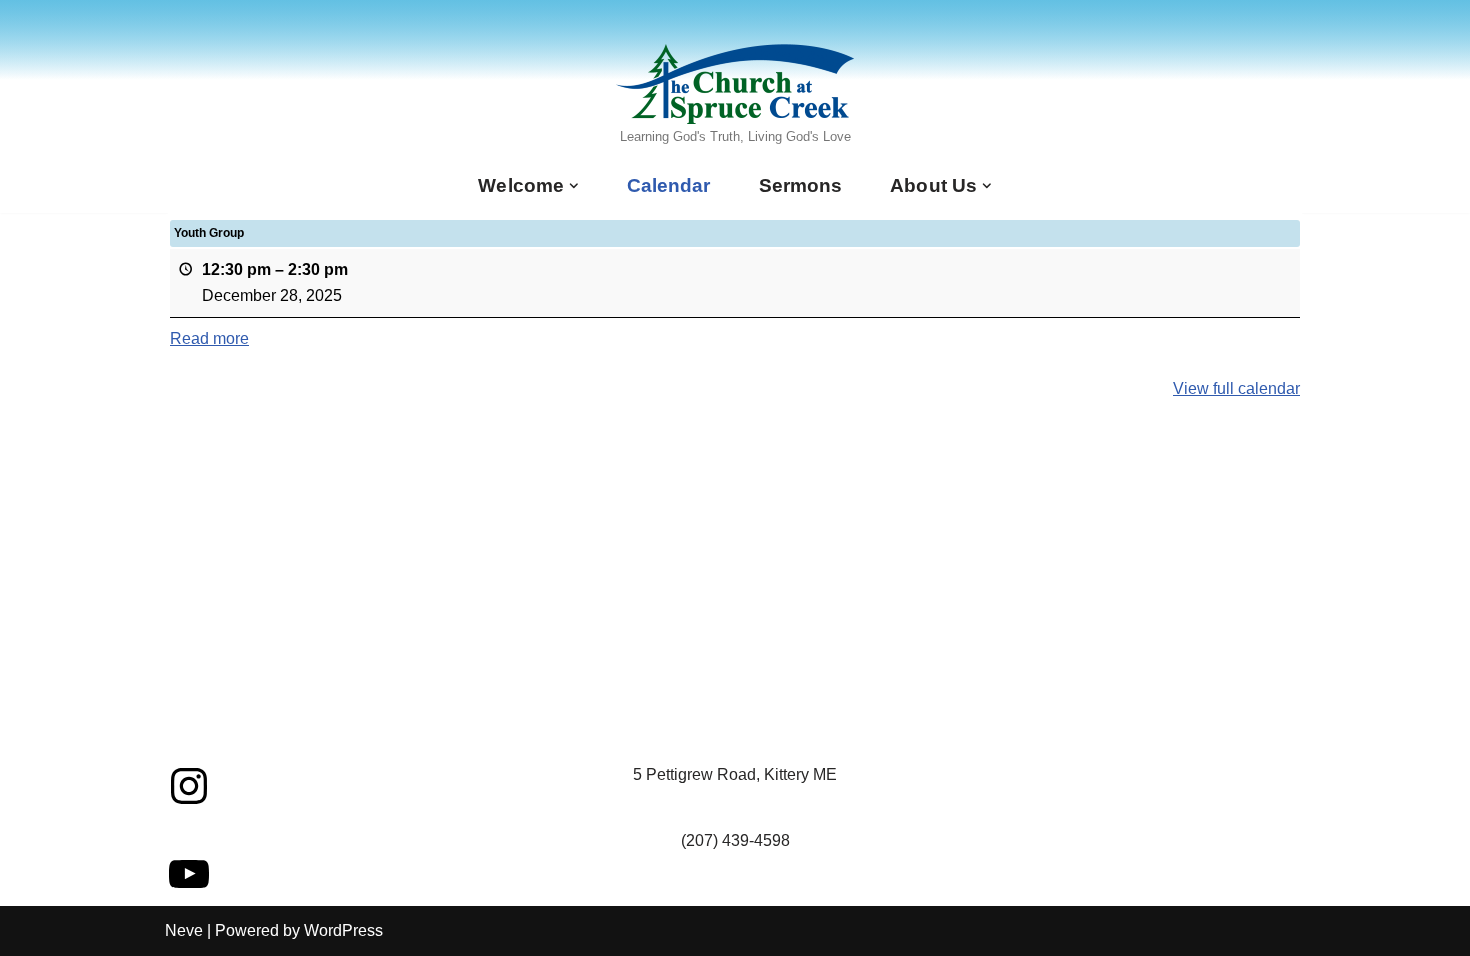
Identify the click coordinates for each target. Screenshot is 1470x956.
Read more (209, 338)
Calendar (669, 185)
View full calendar (1236, 388)
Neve (184, 930)
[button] (574, 186)
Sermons (801, 185)
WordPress (343, 930)
